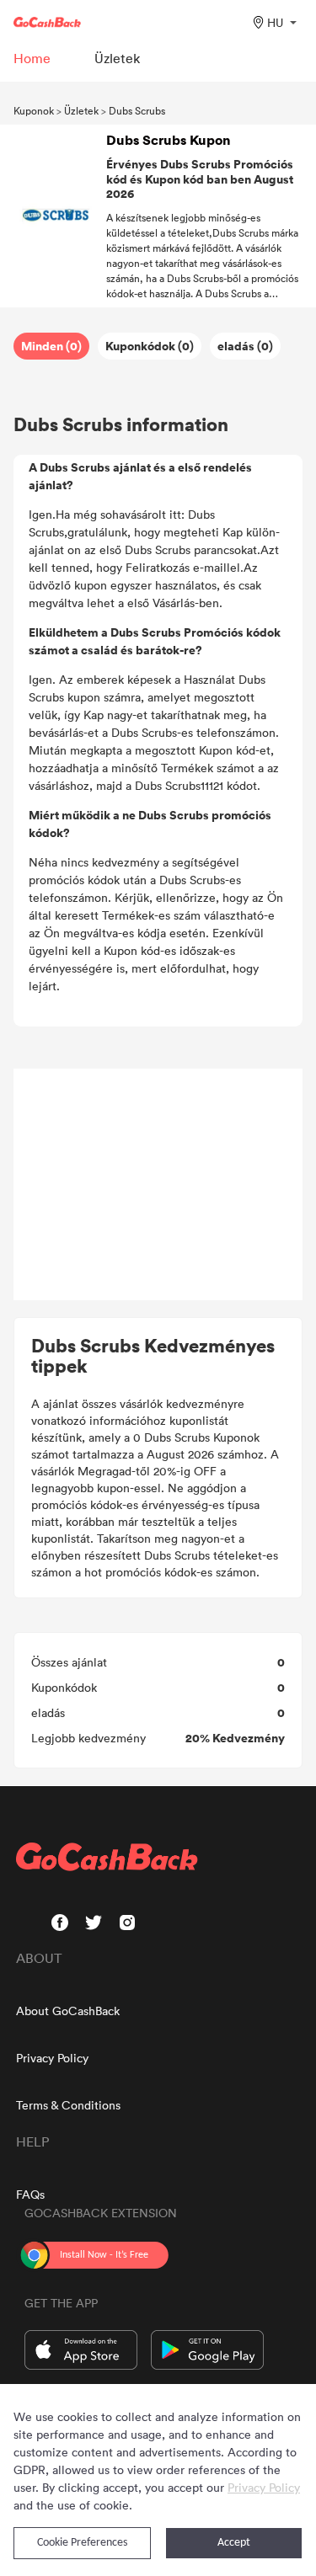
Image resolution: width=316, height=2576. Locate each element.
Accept (234, 2543)
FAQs (30, 2194)
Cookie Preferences (82, 2543)
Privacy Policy (52, 2058)
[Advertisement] (158, 1185)
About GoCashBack (68, 2011)
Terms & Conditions (68, 2105)
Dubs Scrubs (137, 110)
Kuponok (34, 110)
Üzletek (81, 110)
